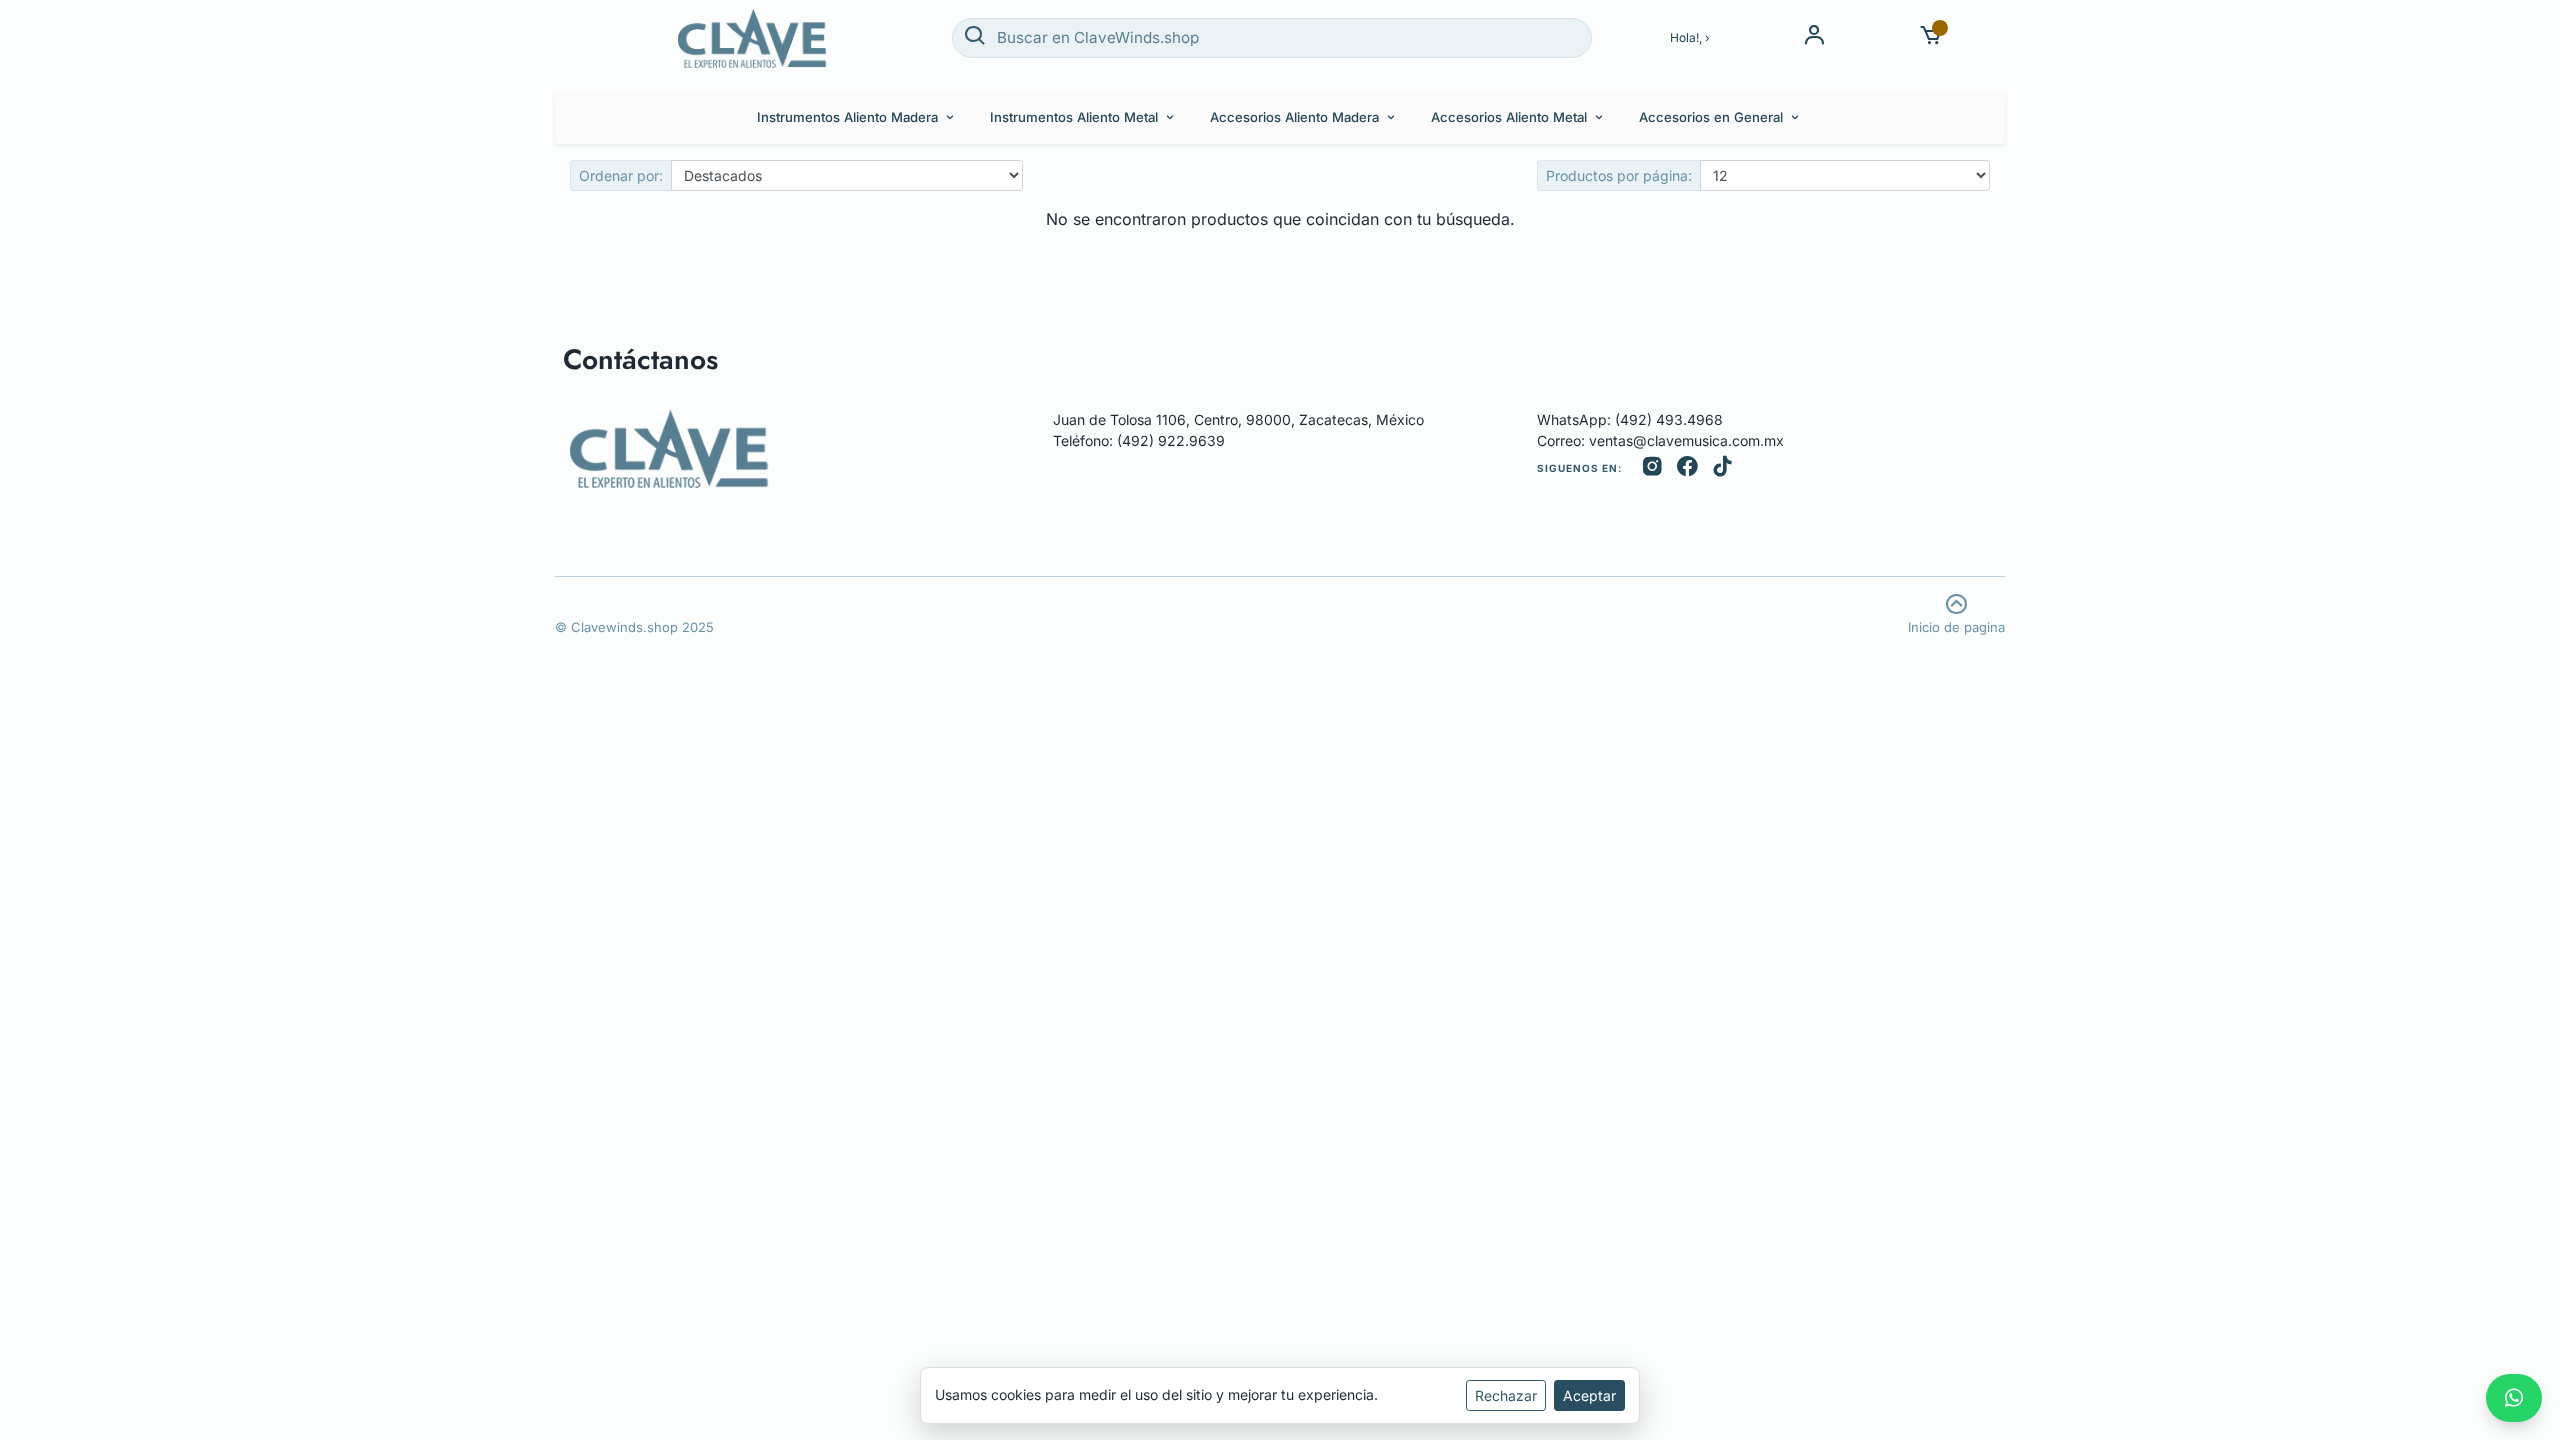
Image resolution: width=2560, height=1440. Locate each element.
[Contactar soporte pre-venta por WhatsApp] (2514, 1398)
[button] (1931, 37)
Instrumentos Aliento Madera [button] (847, 117)
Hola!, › (1690, 37)
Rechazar (1506, 1395)
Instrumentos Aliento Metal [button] (1074, 117)
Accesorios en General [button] (1711, 117)
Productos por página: (1619, 175)
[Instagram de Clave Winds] (1652, 468)
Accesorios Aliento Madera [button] (1294, 117)
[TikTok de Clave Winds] (1722, 468)
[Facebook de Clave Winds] (1687, 468)
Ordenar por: (621, 175)
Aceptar (1589, 1395)
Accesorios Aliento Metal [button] (1509, 117)
